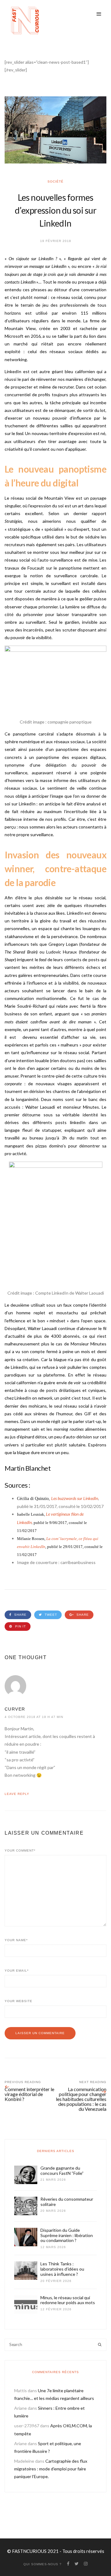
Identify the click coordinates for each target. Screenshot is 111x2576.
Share (20, 1615)
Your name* (16, 1940)
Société (55, 181)
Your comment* (20, 1850)
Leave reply (17, 1794)
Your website (18, 2001)
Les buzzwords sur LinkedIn (75, 1498)
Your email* (17, 1971)
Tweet (50, 1615)
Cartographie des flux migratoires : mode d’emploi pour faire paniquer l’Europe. (51, 2469)
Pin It (20, 1626)
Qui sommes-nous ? (43, 2564)
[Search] (100, 2345)
